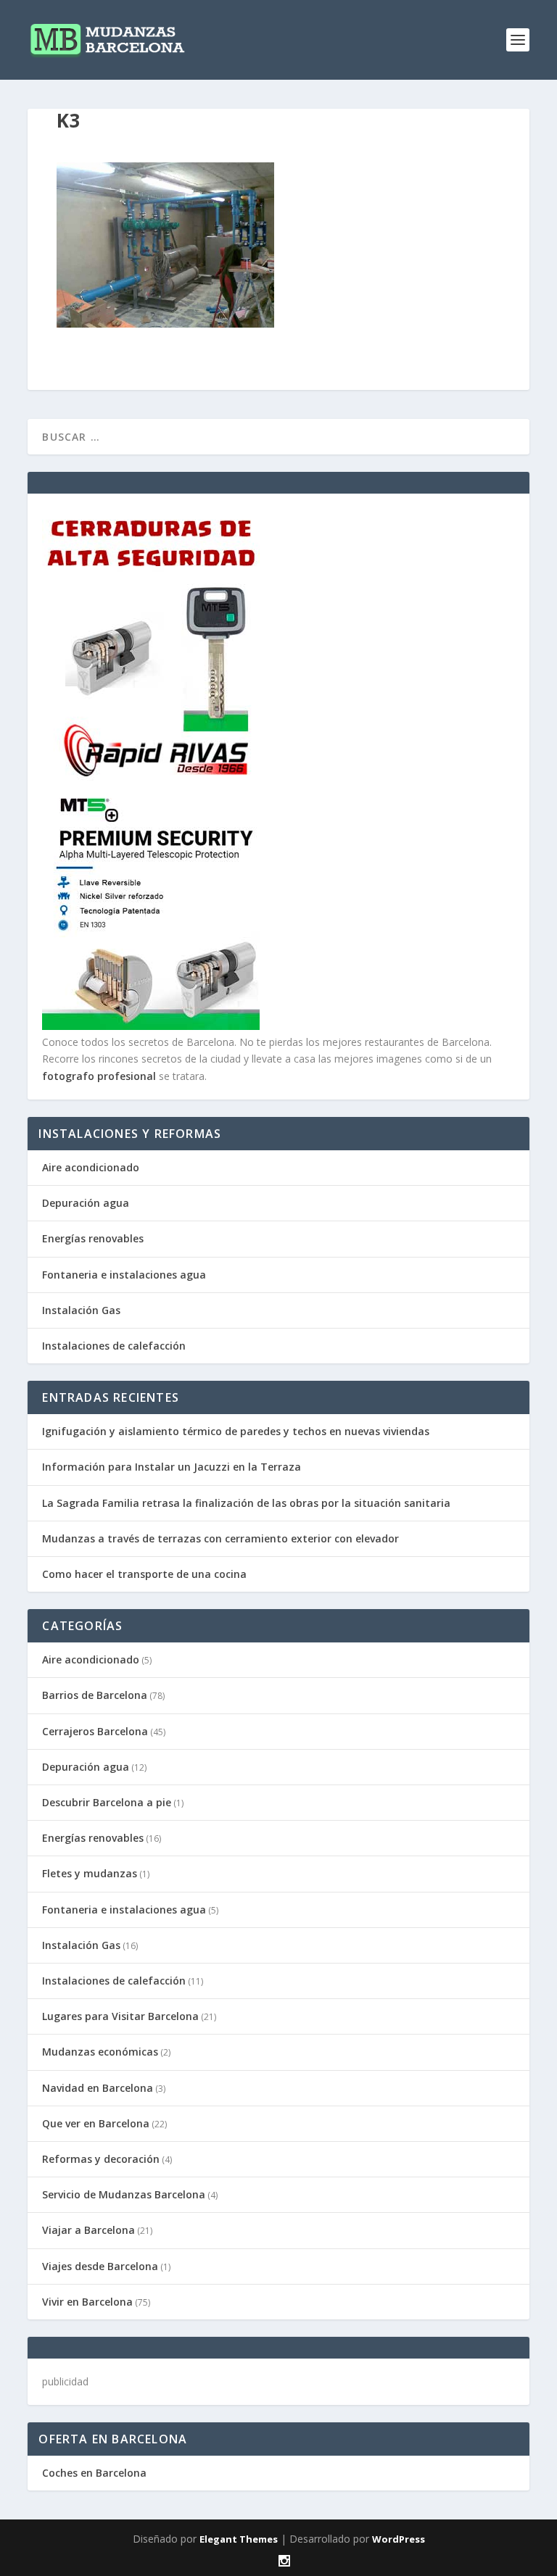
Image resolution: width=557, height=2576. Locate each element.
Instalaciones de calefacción (114, 1346)
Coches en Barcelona (94, 2473)
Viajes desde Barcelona (100, 2266)
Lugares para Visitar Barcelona (120, 2016)
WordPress (399, 2539)
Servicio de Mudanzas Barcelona (124, 2194)
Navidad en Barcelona (98, 2088)
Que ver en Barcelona (96, 2123)
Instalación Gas (81, 1310)
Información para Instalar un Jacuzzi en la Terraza (172, 1467)
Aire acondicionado (91, 1167)
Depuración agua (86, 1203)
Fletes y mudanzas (90, 1873)
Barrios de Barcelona (95, 1695)
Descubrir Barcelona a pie (107, 1802)
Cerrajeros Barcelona (95, 1731)
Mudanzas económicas (100, 2052)
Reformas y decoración (101, 2159)
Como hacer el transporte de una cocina (144, 1574)
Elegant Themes (239, 2539)
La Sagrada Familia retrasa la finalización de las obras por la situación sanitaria (246, 1503)
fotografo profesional (99, 1076)
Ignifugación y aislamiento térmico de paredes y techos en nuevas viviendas (236, 1431)
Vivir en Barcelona (87, 2302)
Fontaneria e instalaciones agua (124, 1275)
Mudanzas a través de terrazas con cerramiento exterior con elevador (220, 1538)
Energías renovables (93, 1238)
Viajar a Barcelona (88, 2230)
